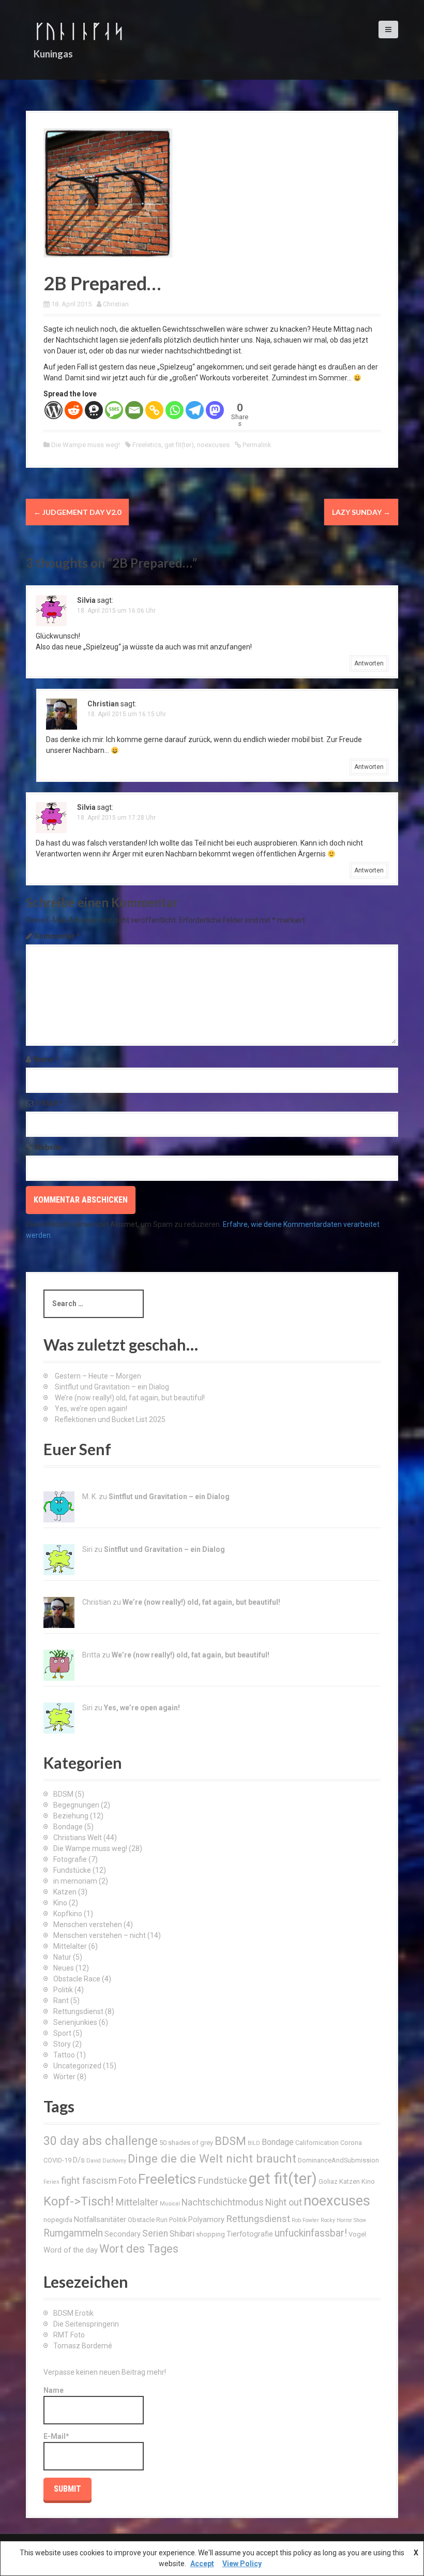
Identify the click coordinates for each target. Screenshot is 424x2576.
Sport (62, 2033)
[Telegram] (195, 410)
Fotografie (70, 1859)
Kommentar (57, 936)
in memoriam (75, 1881)
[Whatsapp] (175, 410)
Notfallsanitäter (100, 2219)
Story (62, 2044)
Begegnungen (76, 1805)
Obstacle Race (77, 1979)
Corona (351, 2143)
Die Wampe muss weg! (86, 445)
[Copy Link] (154, 410)
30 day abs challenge (101, 2141)
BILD (254, 2143)
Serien (155, 2233)
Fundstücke (72, 1870)
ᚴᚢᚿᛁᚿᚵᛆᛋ (79, 31)
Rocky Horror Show (343, 2220)
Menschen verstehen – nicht (100, 1935)
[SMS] (114, 410)
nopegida (58, 2220)
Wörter (64, 2077)
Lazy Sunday (361, 512)
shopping (210, 2234)
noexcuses (213, 445)
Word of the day (71, 2250)
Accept (202, 2564)
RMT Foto (69, 2335)
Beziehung (71, 1816)
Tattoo (64, 2055)
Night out (284, 2202)
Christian (116, 304)
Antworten (369, 663)
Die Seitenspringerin (86, 2324)
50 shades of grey (186, 2143)
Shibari (182, 2234)
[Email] (134, 410)
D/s (79, 2160)
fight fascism (89, 2180)
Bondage (68, 1827)
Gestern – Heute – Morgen (98, 1376)
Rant (61, 2001)
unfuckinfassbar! (311, 2233)
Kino (60, 1903)
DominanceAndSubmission (338, 2160)
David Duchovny (106, 2161)
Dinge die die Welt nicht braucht (212, 2158)
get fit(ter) (179, 445)
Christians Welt (78, 1838)
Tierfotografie (250, 2234)
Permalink (256, 445)
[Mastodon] (215, 410)
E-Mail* (56, 2436)
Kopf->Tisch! (79, 2201)
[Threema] (94, 410)
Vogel (357, 2234)
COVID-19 (57, 2160)
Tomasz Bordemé (83, 2346)
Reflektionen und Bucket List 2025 (110, 1419)
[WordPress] (54, 410)
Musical (170, 2204)
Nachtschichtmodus (223, 2202)
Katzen (65, 1892)
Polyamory (206, 2219)
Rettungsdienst (78, 2011)
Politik (63, 1990)
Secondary (123, 2234)
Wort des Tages (139, 2249)
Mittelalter (70, 1946)
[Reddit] (74, 410)
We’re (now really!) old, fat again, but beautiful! (130, 1398)
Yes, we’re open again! (91, 1409)
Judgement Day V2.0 (77, 512)
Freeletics (147, 445)
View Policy (242, 2564)
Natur (62, 1957)
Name (46, 1059)
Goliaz (328, 2181)
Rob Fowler (305, 2220)
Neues (64, 1968)
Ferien (51, 2182)
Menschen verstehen (88, 1924)
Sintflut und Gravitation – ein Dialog (112, 1387)
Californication (317, 2143)
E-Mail (49, 1103)
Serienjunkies (75, 2022)
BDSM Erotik (73, 2313)
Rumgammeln (73, 2233)
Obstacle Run (148, 2220)
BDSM (63, 1794)
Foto (127, 2181)
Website (48, 1147)
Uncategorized (77, 2066)
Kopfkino (68, 1914)
